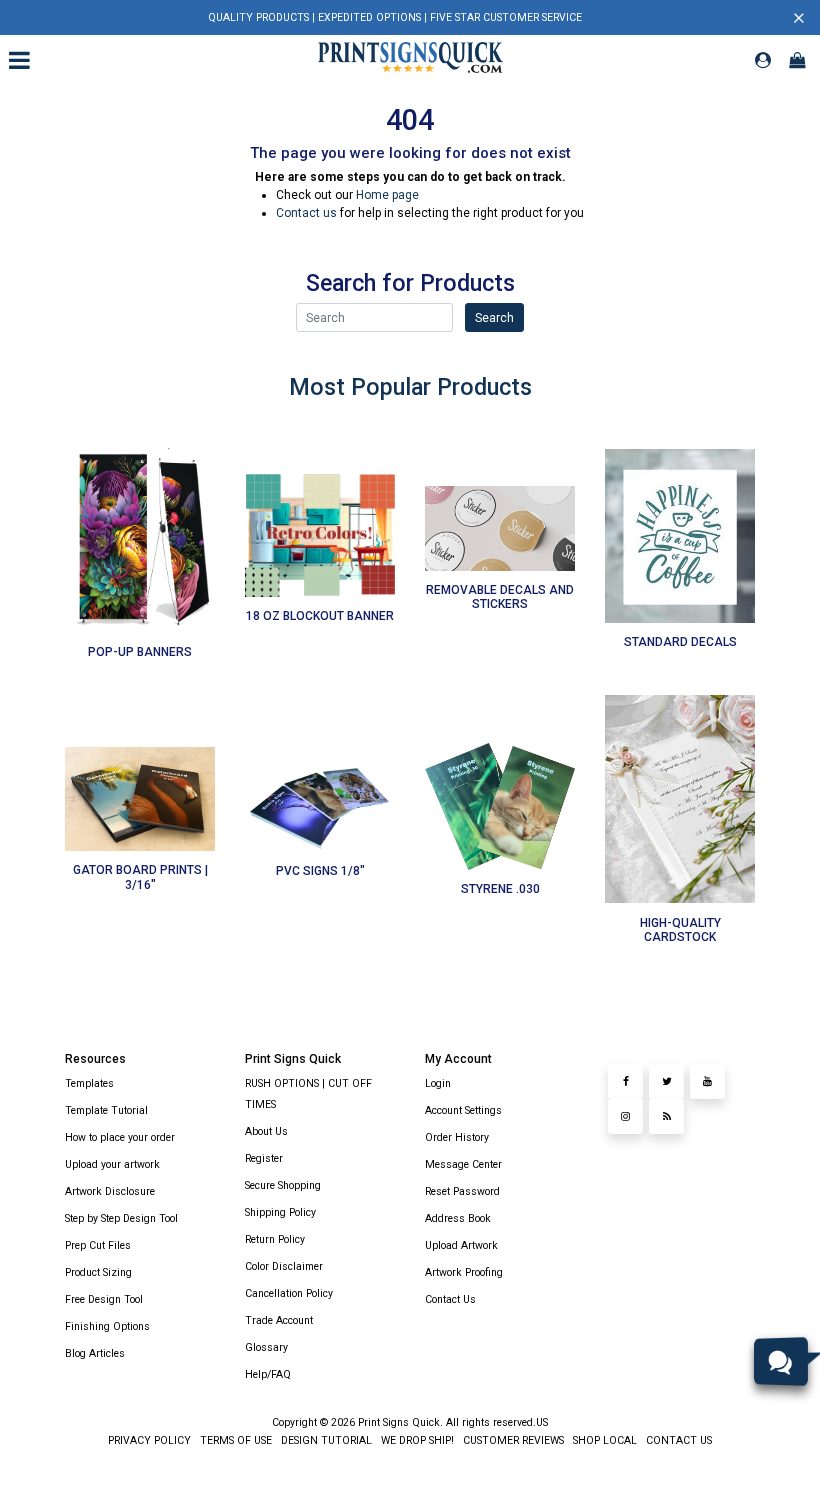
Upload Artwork (461, 1245)
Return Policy (275, 1239)
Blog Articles (95, 1353)
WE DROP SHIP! (416, 1440)
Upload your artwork (112, 1164)
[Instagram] (625, 1116)
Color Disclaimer (284, 1266)
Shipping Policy (280, 1212)
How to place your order (120, 1137)
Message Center (463, 1164)
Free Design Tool (104, 1299)
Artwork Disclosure (110, 1191)
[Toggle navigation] (22, 60)
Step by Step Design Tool (121, 1218)
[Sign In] (763, 60)
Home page (387, 195)
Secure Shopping (283, 1185)
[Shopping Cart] (797, 60)
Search (494, 318)
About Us (266, 1131)
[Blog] (666, 1116)
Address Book (458, 1218)
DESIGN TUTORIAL (325, 1440)
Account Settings (463, 1110)
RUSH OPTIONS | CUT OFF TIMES (308, 1094)
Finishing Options (107, 1326)
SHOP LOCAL (603, 1440)
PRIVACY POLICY (149, 1440)
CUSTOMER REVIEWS (512, 1440)
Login (438, 1083)
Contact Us (450, 1299)
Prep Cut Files (98, 1245)
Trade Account (279, 1320)
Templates (89, 1083)
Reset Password (462, 1191)
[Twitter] (666, 1081)
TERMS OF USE (234, 1440)
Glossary (266, 1347)
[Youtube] (707, 1081)
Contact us (306, 213)
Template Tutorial (106, 1110)
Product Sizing (98, 1272)
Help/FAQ (268, 1374)
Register (264, 1158)
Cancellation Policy (289, 1293)
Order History (457, 1137)
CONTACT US (677, 1440)
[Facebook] (625, 1081)
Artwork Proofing (464, 1272)
